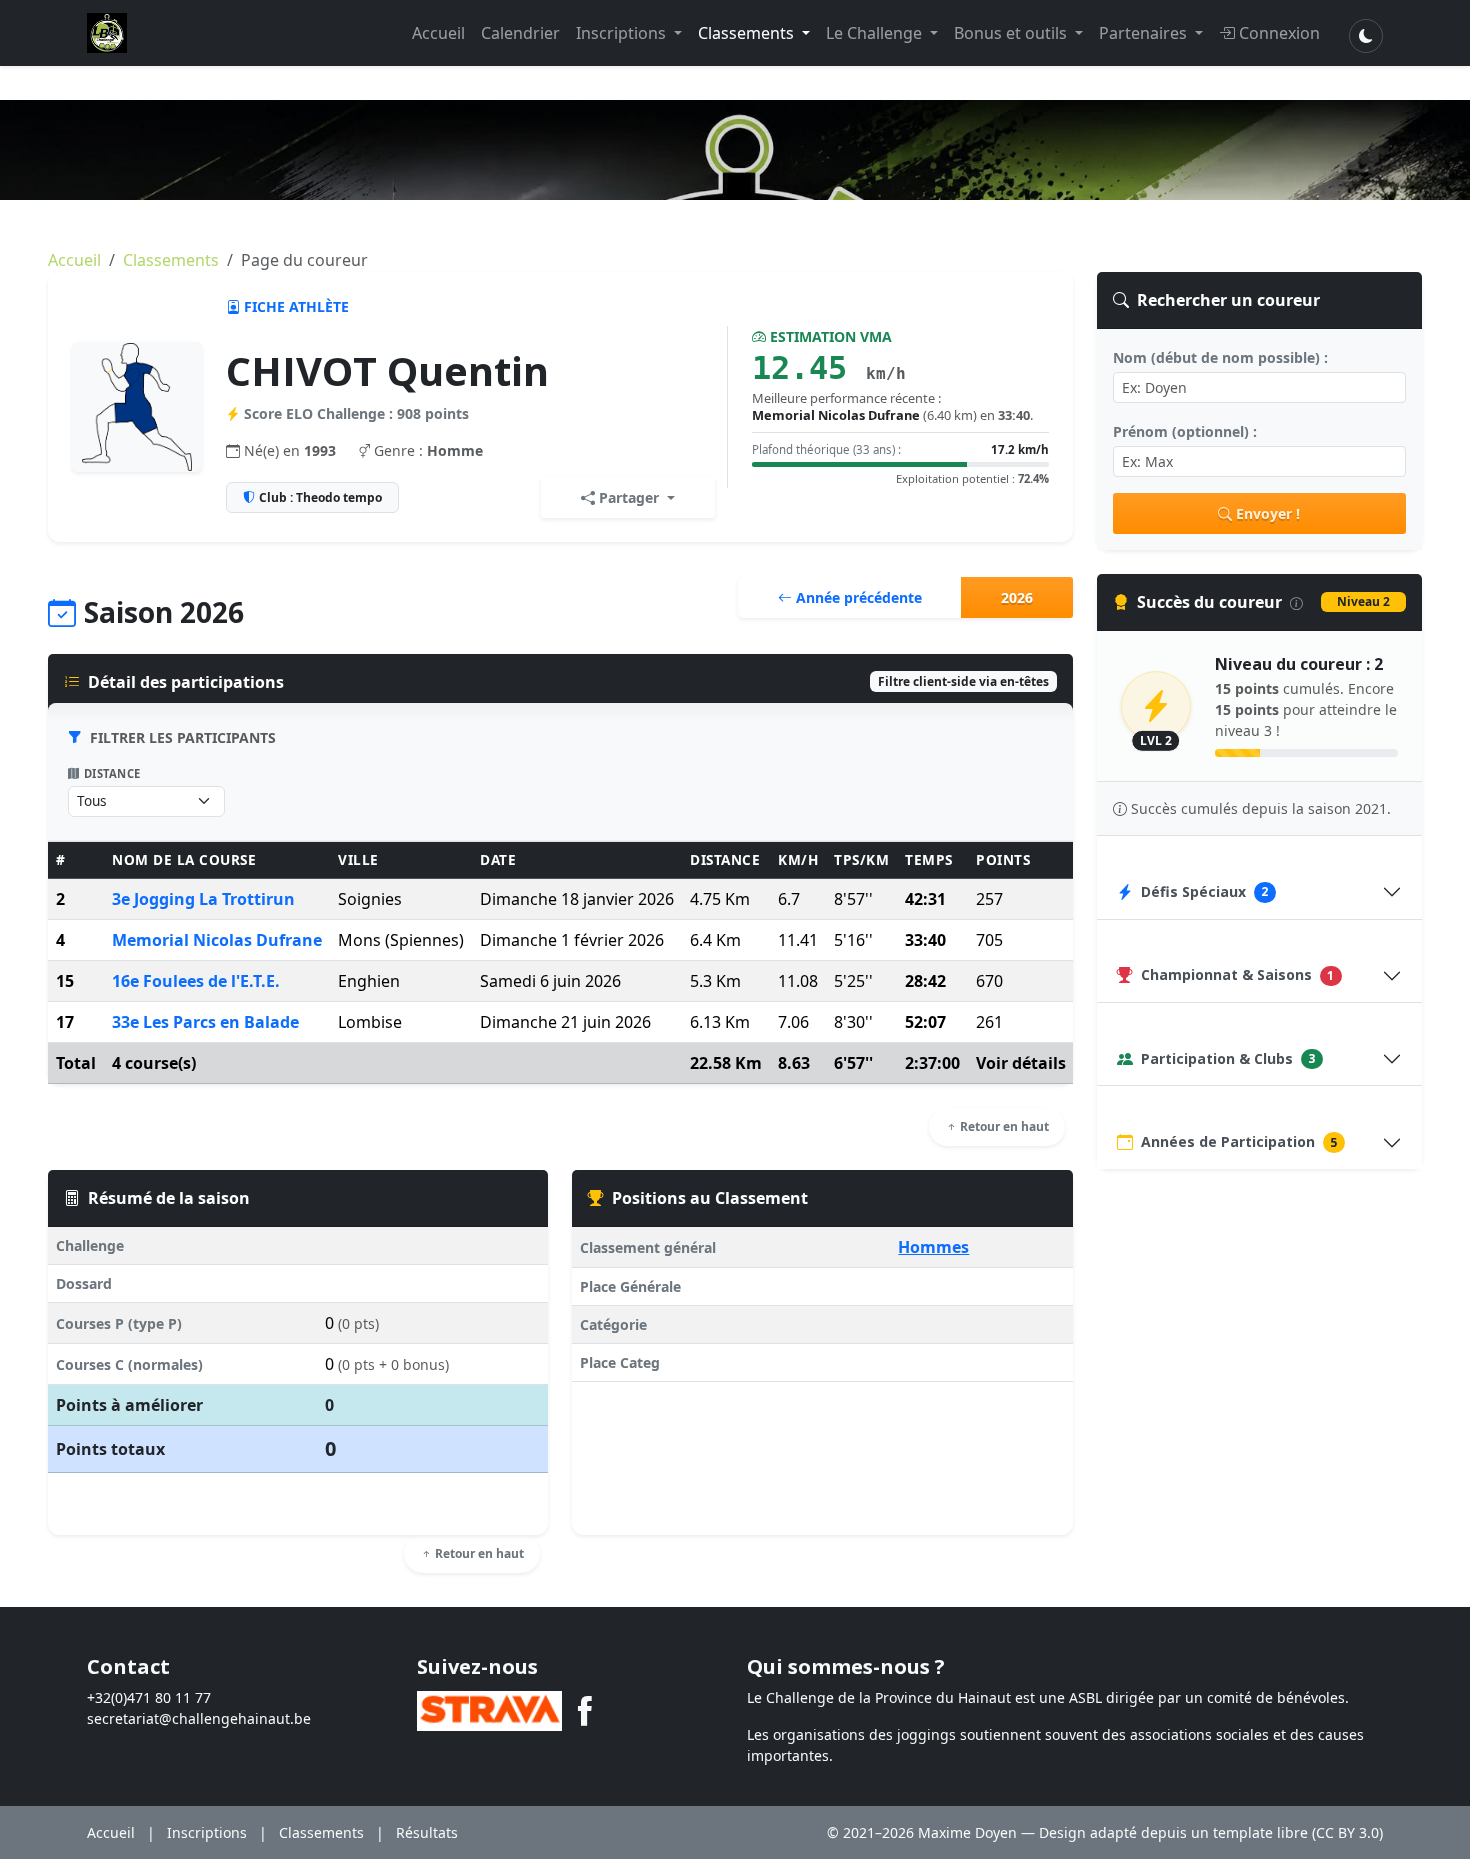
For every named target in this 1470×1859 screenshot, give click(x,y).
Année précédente (857, 597)
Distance (112, 773)
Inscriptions (623, 33)
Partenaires (1145, 33)
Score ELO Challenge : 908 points (356, 413)
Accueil (438, 33)
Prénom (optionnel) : (1185, 431)
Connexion (1279, 33)
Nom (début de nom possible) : (1220, 357)
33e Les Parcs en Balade (205, 1022)
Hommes (933, 1247)
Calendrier (520, 33)
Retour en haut (1003, 1126)
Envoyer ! (1268, 513)
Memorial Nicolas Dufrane (217, 940)
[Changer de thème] (1366, 36)
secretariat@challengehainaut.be (199, 1718)
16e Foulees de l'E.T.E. (196, 981)
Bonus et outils (1012, 33)
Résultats (427, 1832)
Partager (629, 497)
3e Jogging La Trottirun (203, 899)
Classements (748, 33)
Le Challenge (876, 33)
